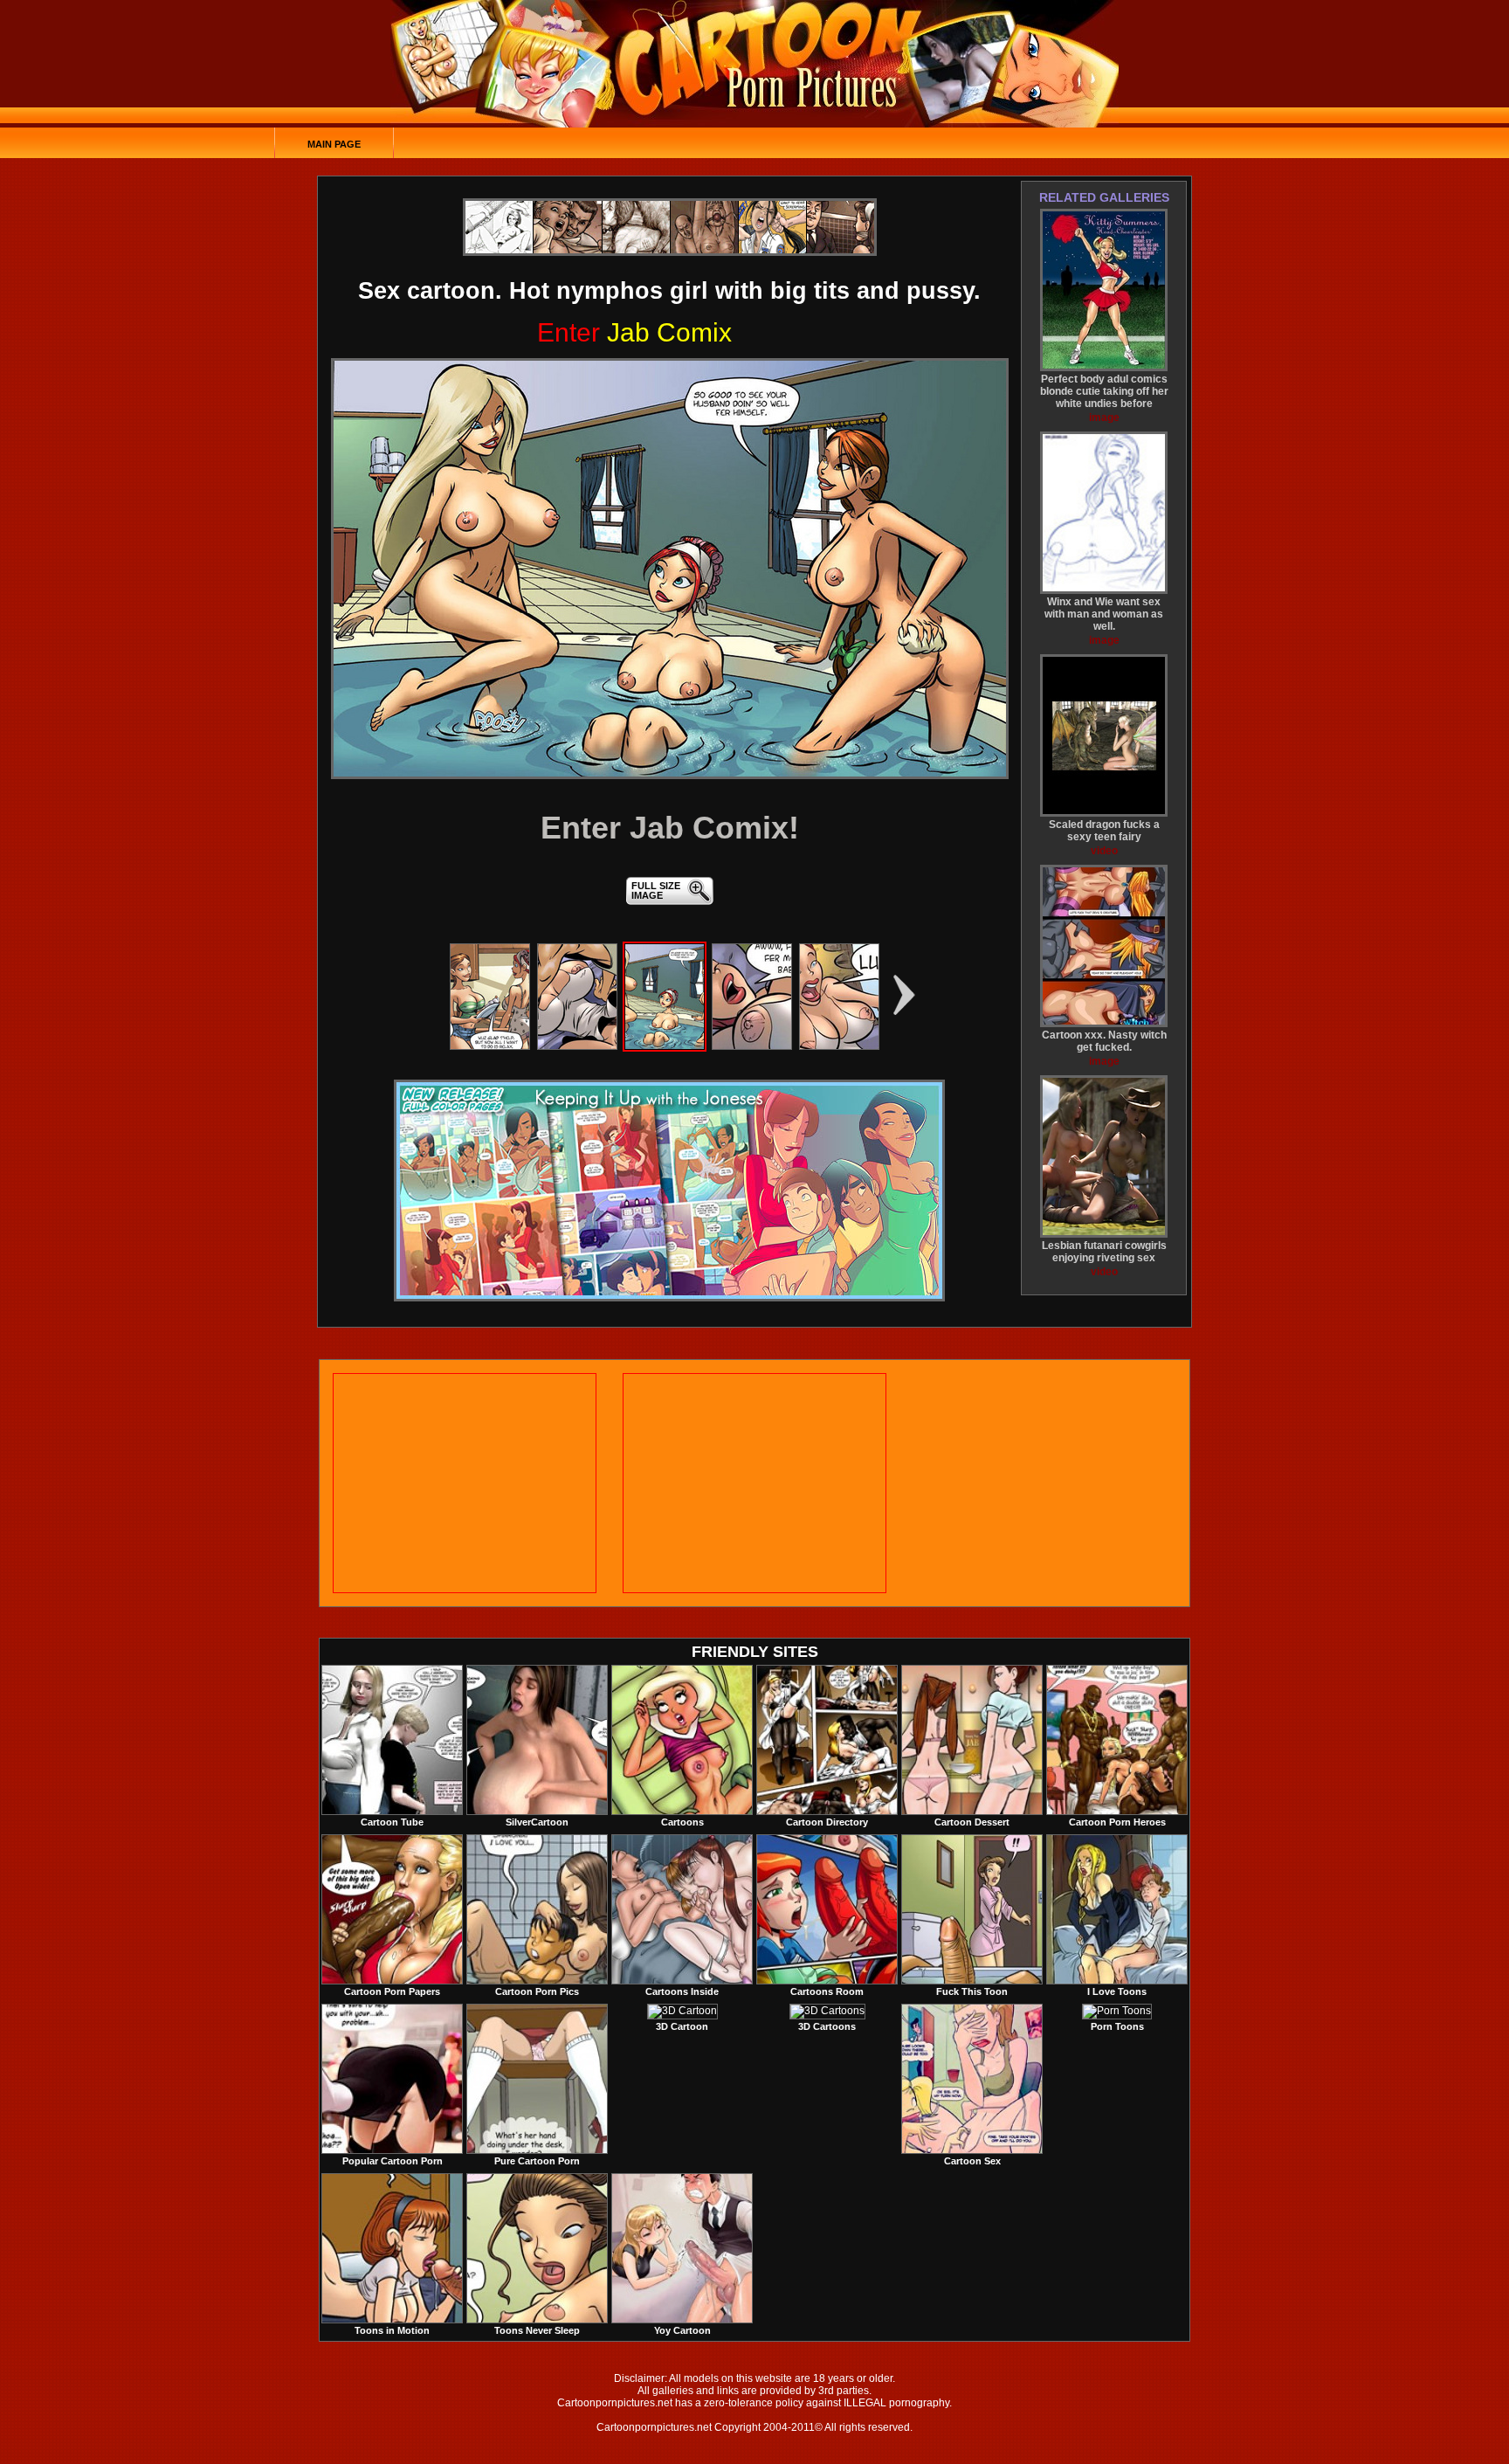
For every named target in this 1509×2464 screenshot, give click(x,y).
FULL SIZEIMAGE (656, 890)
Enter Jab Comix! (670, 828)
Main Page (334, 144)
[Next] (670, 569)
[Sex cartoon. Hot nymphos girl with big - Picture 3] (665, 1046)
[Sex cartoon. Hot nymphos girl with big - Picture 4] (752, 1046)
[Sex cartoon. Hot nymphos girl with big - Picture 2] (577, 1046)
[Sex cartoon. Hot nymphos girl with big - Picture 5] (839, 1046)
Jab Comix (634, 332)
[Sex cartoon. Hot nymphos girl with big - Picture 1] (490, 1046)
